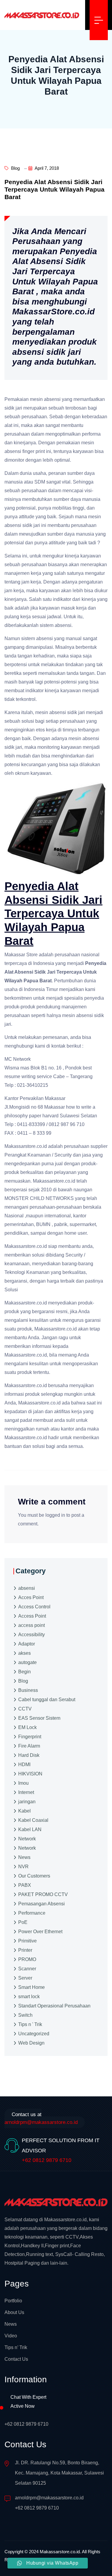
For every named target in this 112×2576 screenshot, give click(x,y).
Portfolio (13, 2301)
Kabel (24, 1811)
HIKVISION (30, 1774)
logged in (55, 1515)
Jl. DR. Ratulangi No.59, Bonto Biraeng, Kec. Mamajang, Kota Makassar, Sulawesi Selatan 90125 (59, 2473)
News (24, 1857)
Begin (24, 1672)
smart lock (29, 1997)
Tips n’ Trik (16, 2347)
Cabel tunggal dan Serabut (47, 1700)
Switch (25, 2015)
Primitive (27, 1941)
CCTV (25, 1709)
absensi (27, 1588)
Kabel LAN (30, 1829)
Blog (15, 168)
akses (24, 1653)
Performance (32, 1913)
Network (27, 1839)
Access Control (34, 1607)
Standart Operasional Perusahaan (54, 2006)
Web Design (31, 2043)
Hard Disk (29, 1755)
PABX (25, 1885)
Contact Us (16, 2359)
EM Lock (27, 1727)
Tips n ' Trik (30, 2024)
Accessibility (32, 1635)
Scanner (27, 1969)
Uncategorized (34, 2034)
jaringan (27, 1802)
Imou (23, 1783)
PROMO (27, 1959)
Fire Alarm (29, 1746)
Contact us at (41, 2118)
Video (11, 2336)
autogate (27, 1662)
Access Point (32, 1616)
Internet (26, 1792)
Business (28, 1690)
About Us (14, 2312)
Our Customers (34, 1876)
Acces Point (31, 1597)
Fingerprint (30, 1737)
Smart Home (32, 1987)
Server (25, 1978)
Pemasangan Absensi (42, 1904)
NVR (23, 1867)
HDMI (24, 1764)
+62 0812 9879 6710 (47, 2160)
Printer (25, 1950)
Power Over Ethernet (40, 1932)
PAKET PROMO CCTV (43, 1894)
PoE (23, 1922)
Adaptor (27, 1644)
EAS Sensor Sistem (39, 1718)
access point (32, 1625)
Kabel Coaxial (33, 1820)
